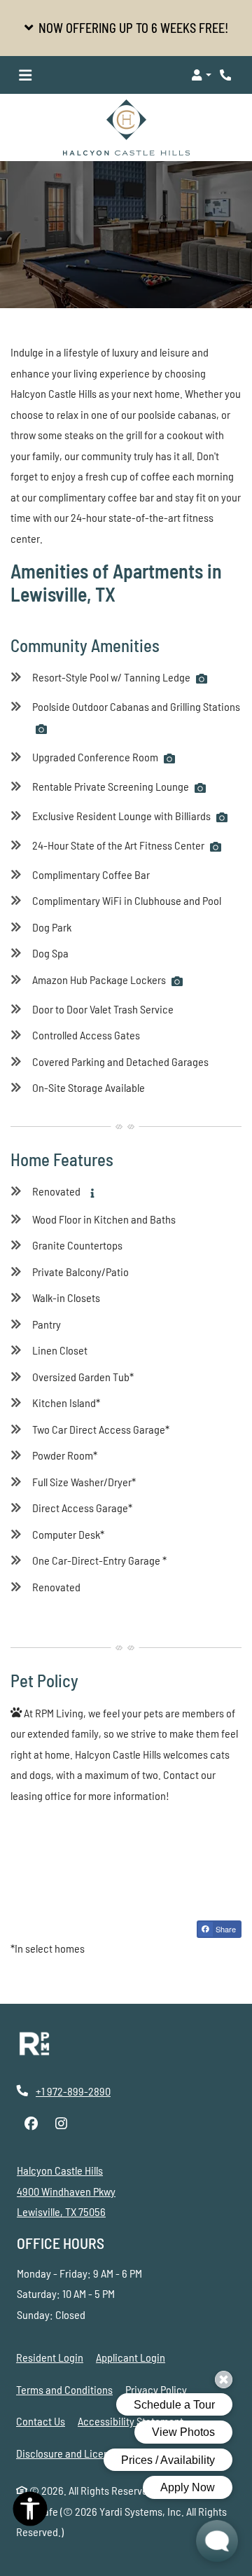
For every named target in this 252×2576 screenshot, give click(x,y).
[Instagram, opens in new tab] (61, 2124)
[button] (126, 28)
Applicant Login (131, 2357)
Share (225, 1929)
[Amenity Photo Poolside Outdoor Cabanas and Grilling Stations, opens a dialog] (41, 729)
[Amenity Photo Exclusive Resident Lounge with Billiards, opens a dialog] (222, 817)
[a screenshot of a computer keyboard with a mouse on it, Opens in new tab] (34, 2044)
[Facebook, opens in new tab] (31, 2124)
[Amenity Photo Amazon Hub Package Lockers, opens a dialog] (177, 981)
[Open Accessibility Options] (30, 2512)
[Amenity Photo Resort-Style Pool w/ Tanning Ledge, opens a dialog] (202, 679)
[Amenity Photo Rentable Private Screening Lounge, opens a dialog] (200, 788)
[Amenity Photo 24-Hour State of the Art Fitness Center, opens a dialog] (216, 847)
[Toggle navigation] (25, 75)
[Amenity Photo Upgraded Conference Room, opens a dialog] (169, 759)
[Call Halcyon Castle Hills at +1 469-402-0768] (227, 75)
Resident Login (50, 2357)
